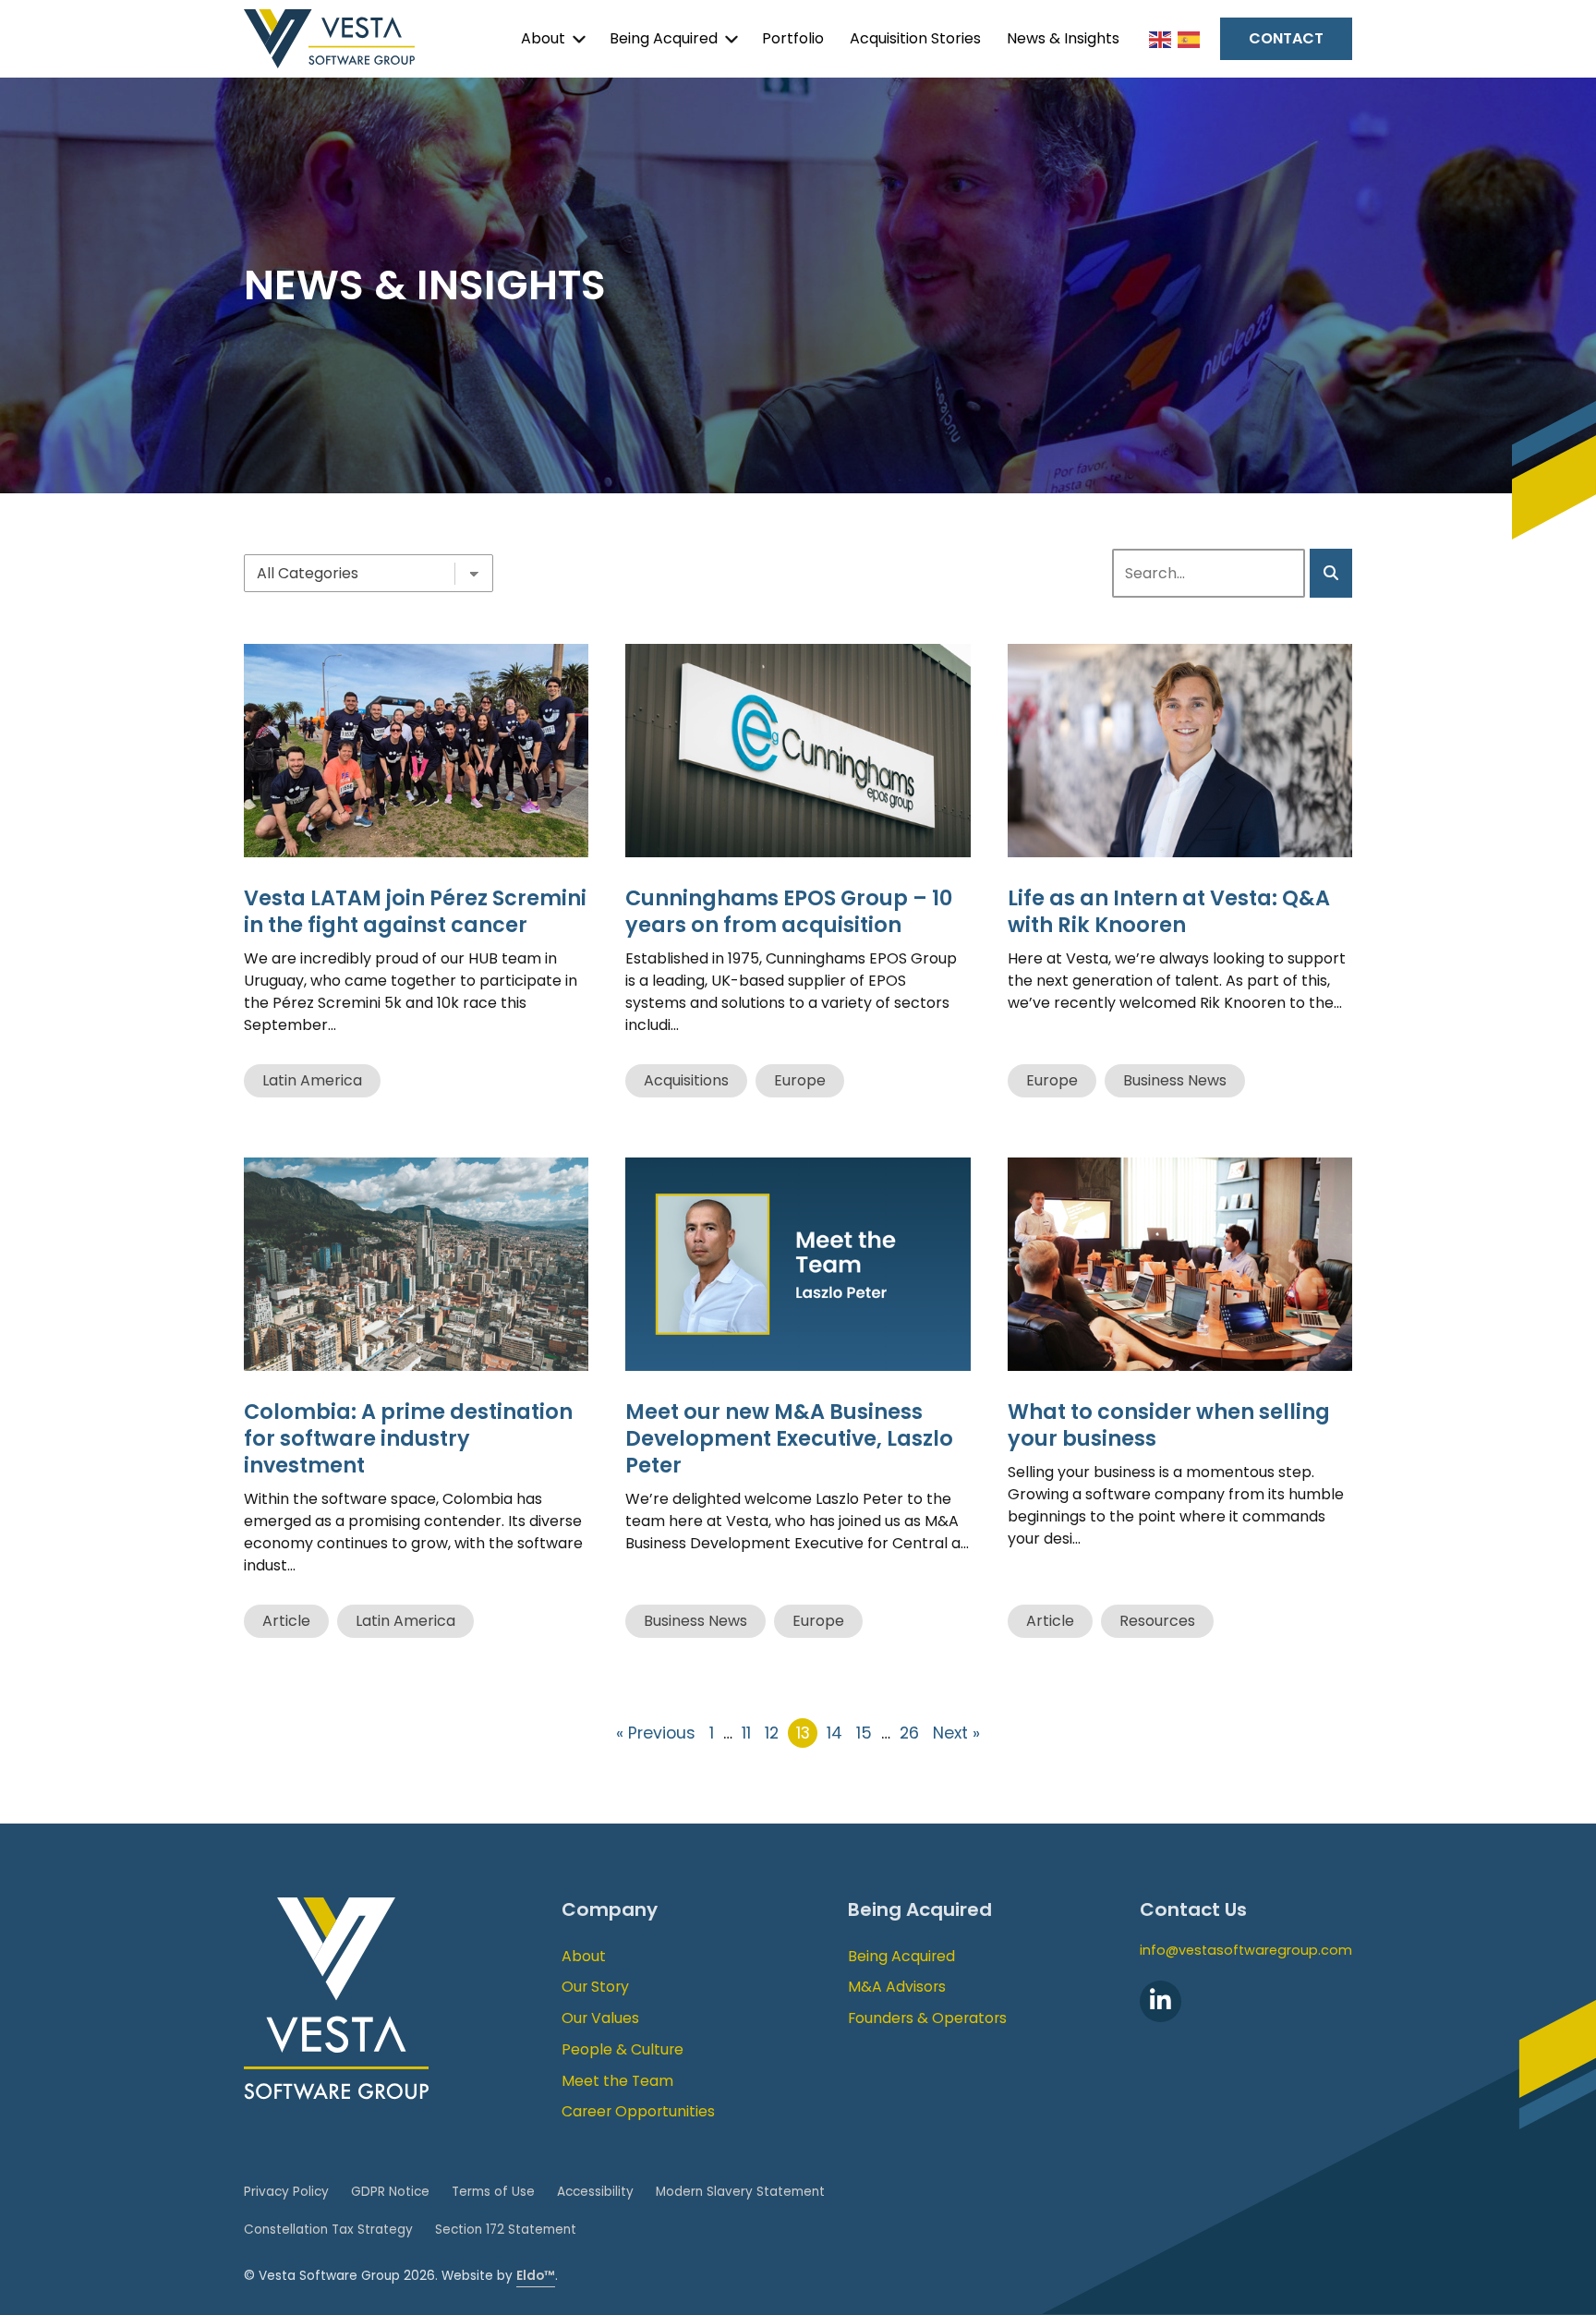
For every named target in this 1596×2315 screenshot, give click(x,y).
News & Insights (1063, 38)
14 (834, 1733)
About (543, 38)
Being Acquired (664, 38)
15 (864, 1733)
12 (772, 1733)
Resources (1157, 1621)
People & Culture (623, 2049)
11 (746, 1733)
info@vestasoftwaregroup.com (1246, 1950)
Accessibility (595, 2192)
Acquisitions (686, 1080)
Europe (800, 1080)
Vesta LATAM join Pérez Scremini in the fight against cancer (415, 911)
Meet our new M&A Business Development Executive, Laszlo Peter (789, 1438)
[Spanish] (1190, 38)
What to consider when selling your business (1169, 1425)
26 (909, 1733)
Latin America (312, 1080)
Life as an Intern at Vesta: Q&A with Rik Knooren (1169, 911)
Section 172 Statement (506, 2230)
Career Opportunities (638, 2111)
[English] (1161, 38)
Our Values (600, 2018)
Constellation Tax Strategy (328, 2230)
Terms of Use (493, 2192)
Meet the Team (617, 2081)
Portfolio (793, 38)
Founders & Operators (927, 2018)
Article (286, 1621)
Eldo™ (536, 2276)
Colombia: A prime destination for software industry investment (408, 1438)
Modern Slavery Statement (740, 2192)
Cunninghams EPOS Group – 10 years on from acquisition (789, 911)
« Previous (656, 1733)
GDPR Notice (390, 2192)
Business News (1175, 1080)
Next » (956, 1733)
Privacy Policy (286, 2192)
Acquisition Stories (915, 38)
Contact (1286, 38)
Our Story (595, 1987)
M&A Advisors (897, 1987)
